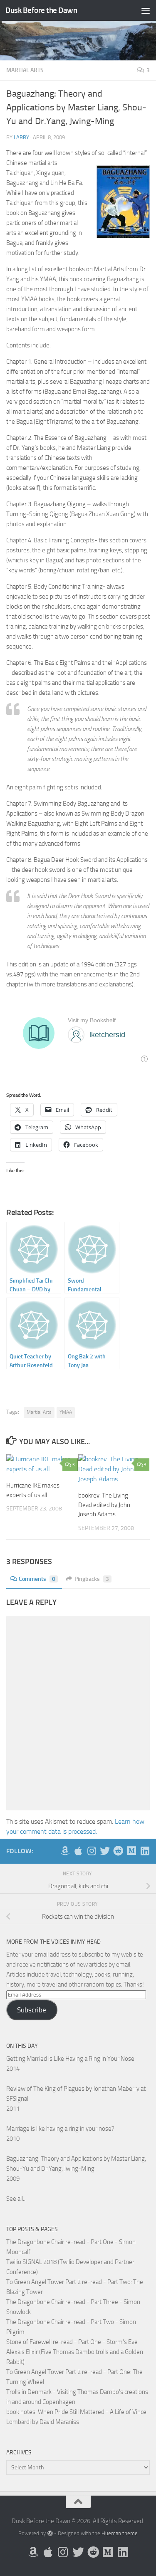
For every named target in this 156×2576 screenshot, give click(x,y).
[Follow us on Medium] (131, 1851)
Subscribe (32, 2010)
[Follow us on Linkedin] (145, 1851)
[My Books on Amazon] (65, 1851)
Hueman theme (120, 2533)
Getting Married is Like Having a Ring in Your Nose (70, 2059)
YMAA (66, 1412)
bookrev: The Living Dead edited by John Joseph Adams (104, 1505)
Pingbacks (92, 1579)
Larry (21, 137)
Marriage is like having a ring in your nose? (60, 2129)
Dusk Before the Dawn (41, 10)
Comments (37, 1579)
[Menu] (146, 10)
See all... (16, 2199)
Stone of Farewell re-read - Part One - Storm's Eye (72, 2342)
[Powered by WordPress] (50, 2533)
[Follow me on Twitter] (105, 1851)
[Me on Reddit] (118, 1851)
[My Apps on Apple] (78, 1851)
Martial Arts (25, 70)
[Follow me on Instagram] (92, 1851)
